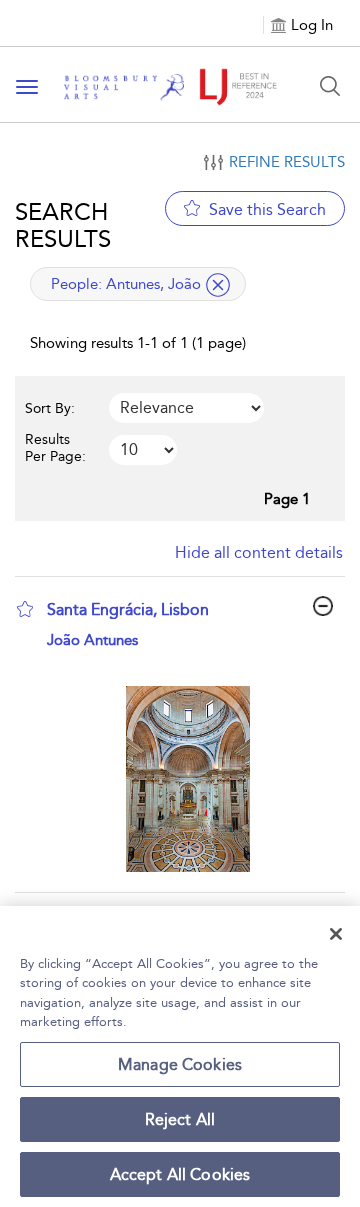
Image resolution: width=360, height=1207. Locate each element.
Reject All (180, 1119)
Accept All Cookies (180, 1174)
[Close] (336, 934)
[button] (25, 609)
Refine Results (287, 162)
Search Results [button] (63, 225)
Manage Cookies (180, 1064)
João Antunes (92, 640)
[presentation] (187, 779)
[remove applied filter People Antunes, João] (218, 285)
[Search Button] (330, 86)
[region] (180, 1056)
